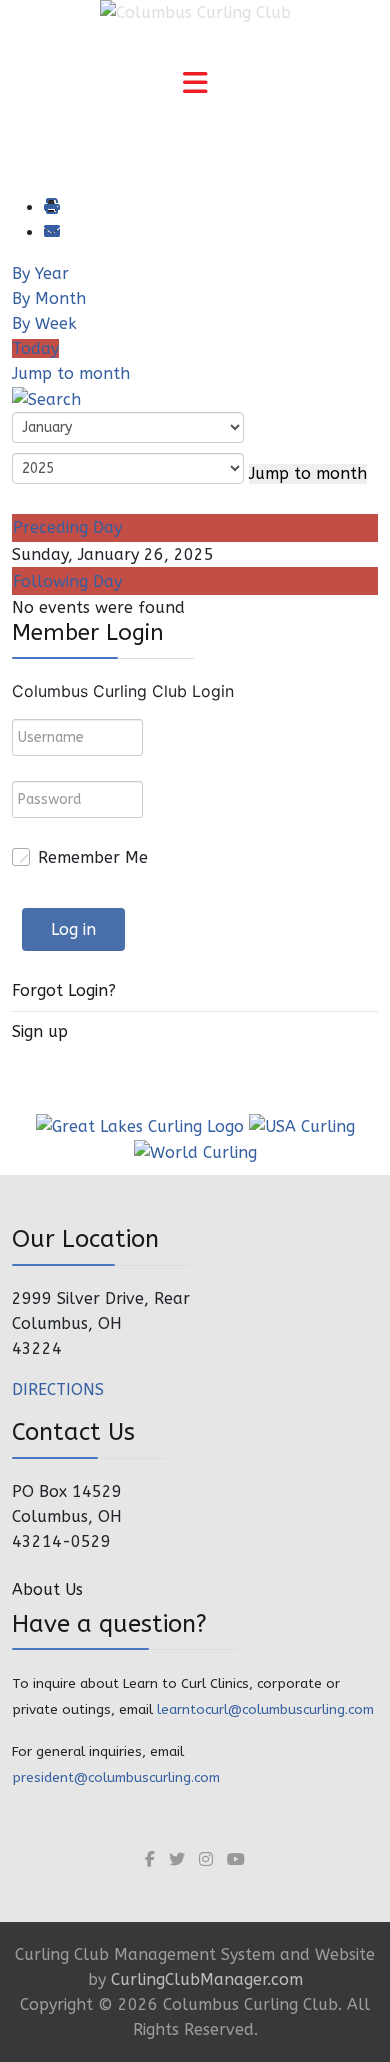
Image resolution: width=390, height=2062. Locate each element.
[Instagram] (206, 1859)
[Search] (46, 398)
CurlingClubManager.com (207, 1979)
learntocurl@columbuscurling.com (265, 1709)
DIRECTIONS (58, 1389)
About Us (47, 1589)
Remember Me (93, 857)
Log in (73, 929)
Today (35, 348)
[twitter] (177, 1859)
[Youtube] (236, 1859)
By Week (44, 323)
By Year (40, 273)
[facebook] (150, 1859)
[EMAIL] (51, 232)
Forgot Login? (64, 990)
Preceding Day (67, 527)
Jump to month (71, 373)
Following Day (67, 581)
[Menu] (195, 85)
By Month (49, 298)
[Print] (51, 207)
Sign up (40, 1031)
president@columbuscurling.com (116, 1777)
